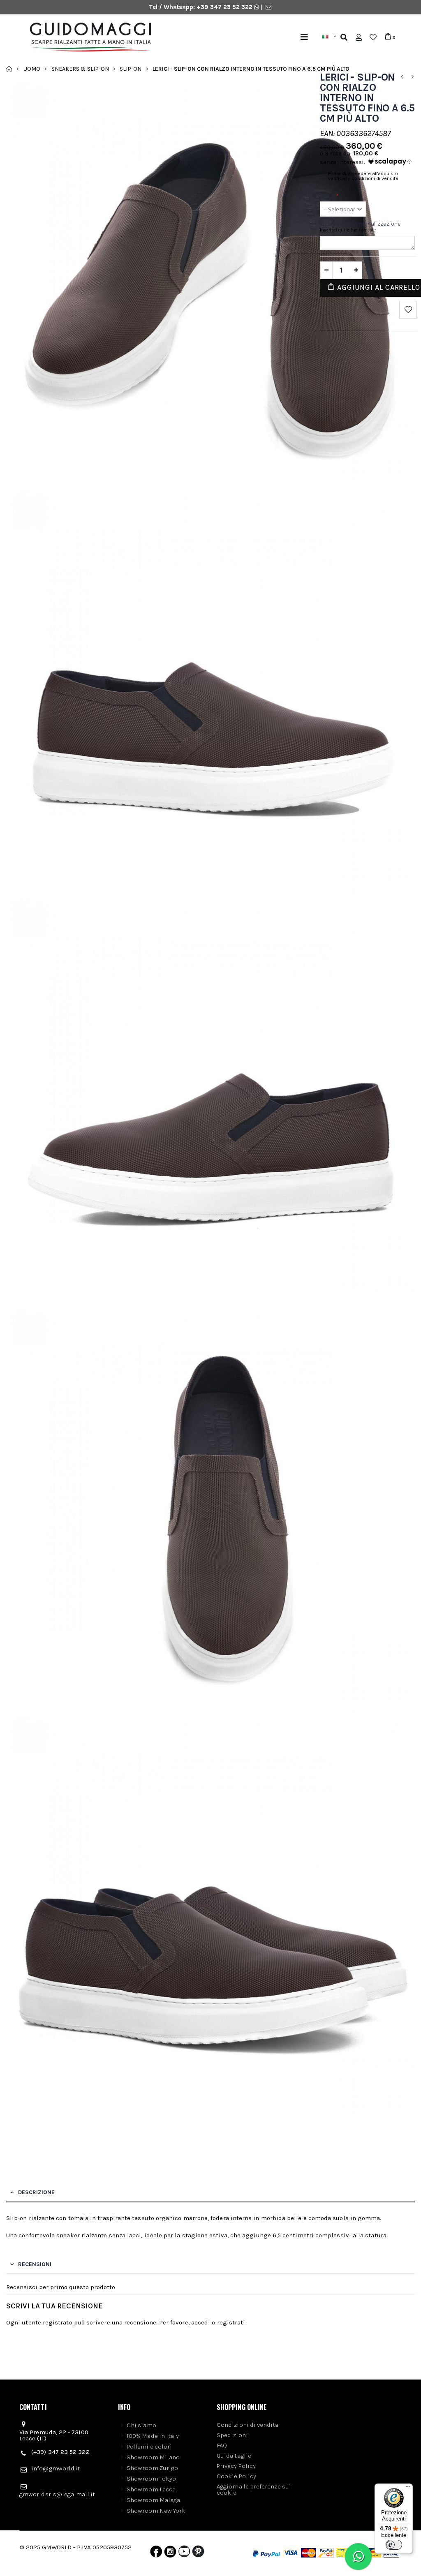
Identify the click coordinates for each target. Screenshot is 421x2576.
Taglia (330, 196)
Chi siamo (141, 2425)
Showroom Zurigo (152, 2468)
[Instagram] (170, 2553)
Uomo (32, 68)
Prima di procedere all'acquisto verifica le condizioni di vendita (363, 176)
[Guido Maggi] (119, 37)
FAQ (222, 2445)
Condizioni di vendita (248, 2425)
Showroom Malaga (153, 2500)
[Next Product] (412, 77)
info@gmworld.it (56, 2468)
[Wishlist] (373, 37)
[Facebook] (156, 2553)
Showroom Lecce (151, 2489)
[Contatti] (268, 7)
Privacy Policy (236, 2466)
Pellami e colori (149, 2447)
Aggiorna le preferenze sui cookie (254, 2489)
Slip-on (131, 68)
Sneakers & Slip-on (80, 68)
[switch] (394, 2545)
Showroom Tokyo (151, 2479)
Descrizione (36, 2192)
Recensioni (35, 2264)
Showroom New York (156, 2511)
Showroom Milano (153, 2457)
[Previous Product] (402, 77)
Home (9, 69)
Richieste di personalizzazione (360, 224)
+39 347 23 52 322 (225, 7)
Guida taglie (234, 2456)
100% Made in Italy (153, 2436)
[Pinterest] (198, 2553)
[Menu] (304, 37)
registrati (231, 2322)
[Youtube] (184, 2553)
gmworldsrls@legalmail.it (57, 2494)
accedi (201, 2322)
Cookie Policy (236, 2476)
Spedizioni (232, 2435)
